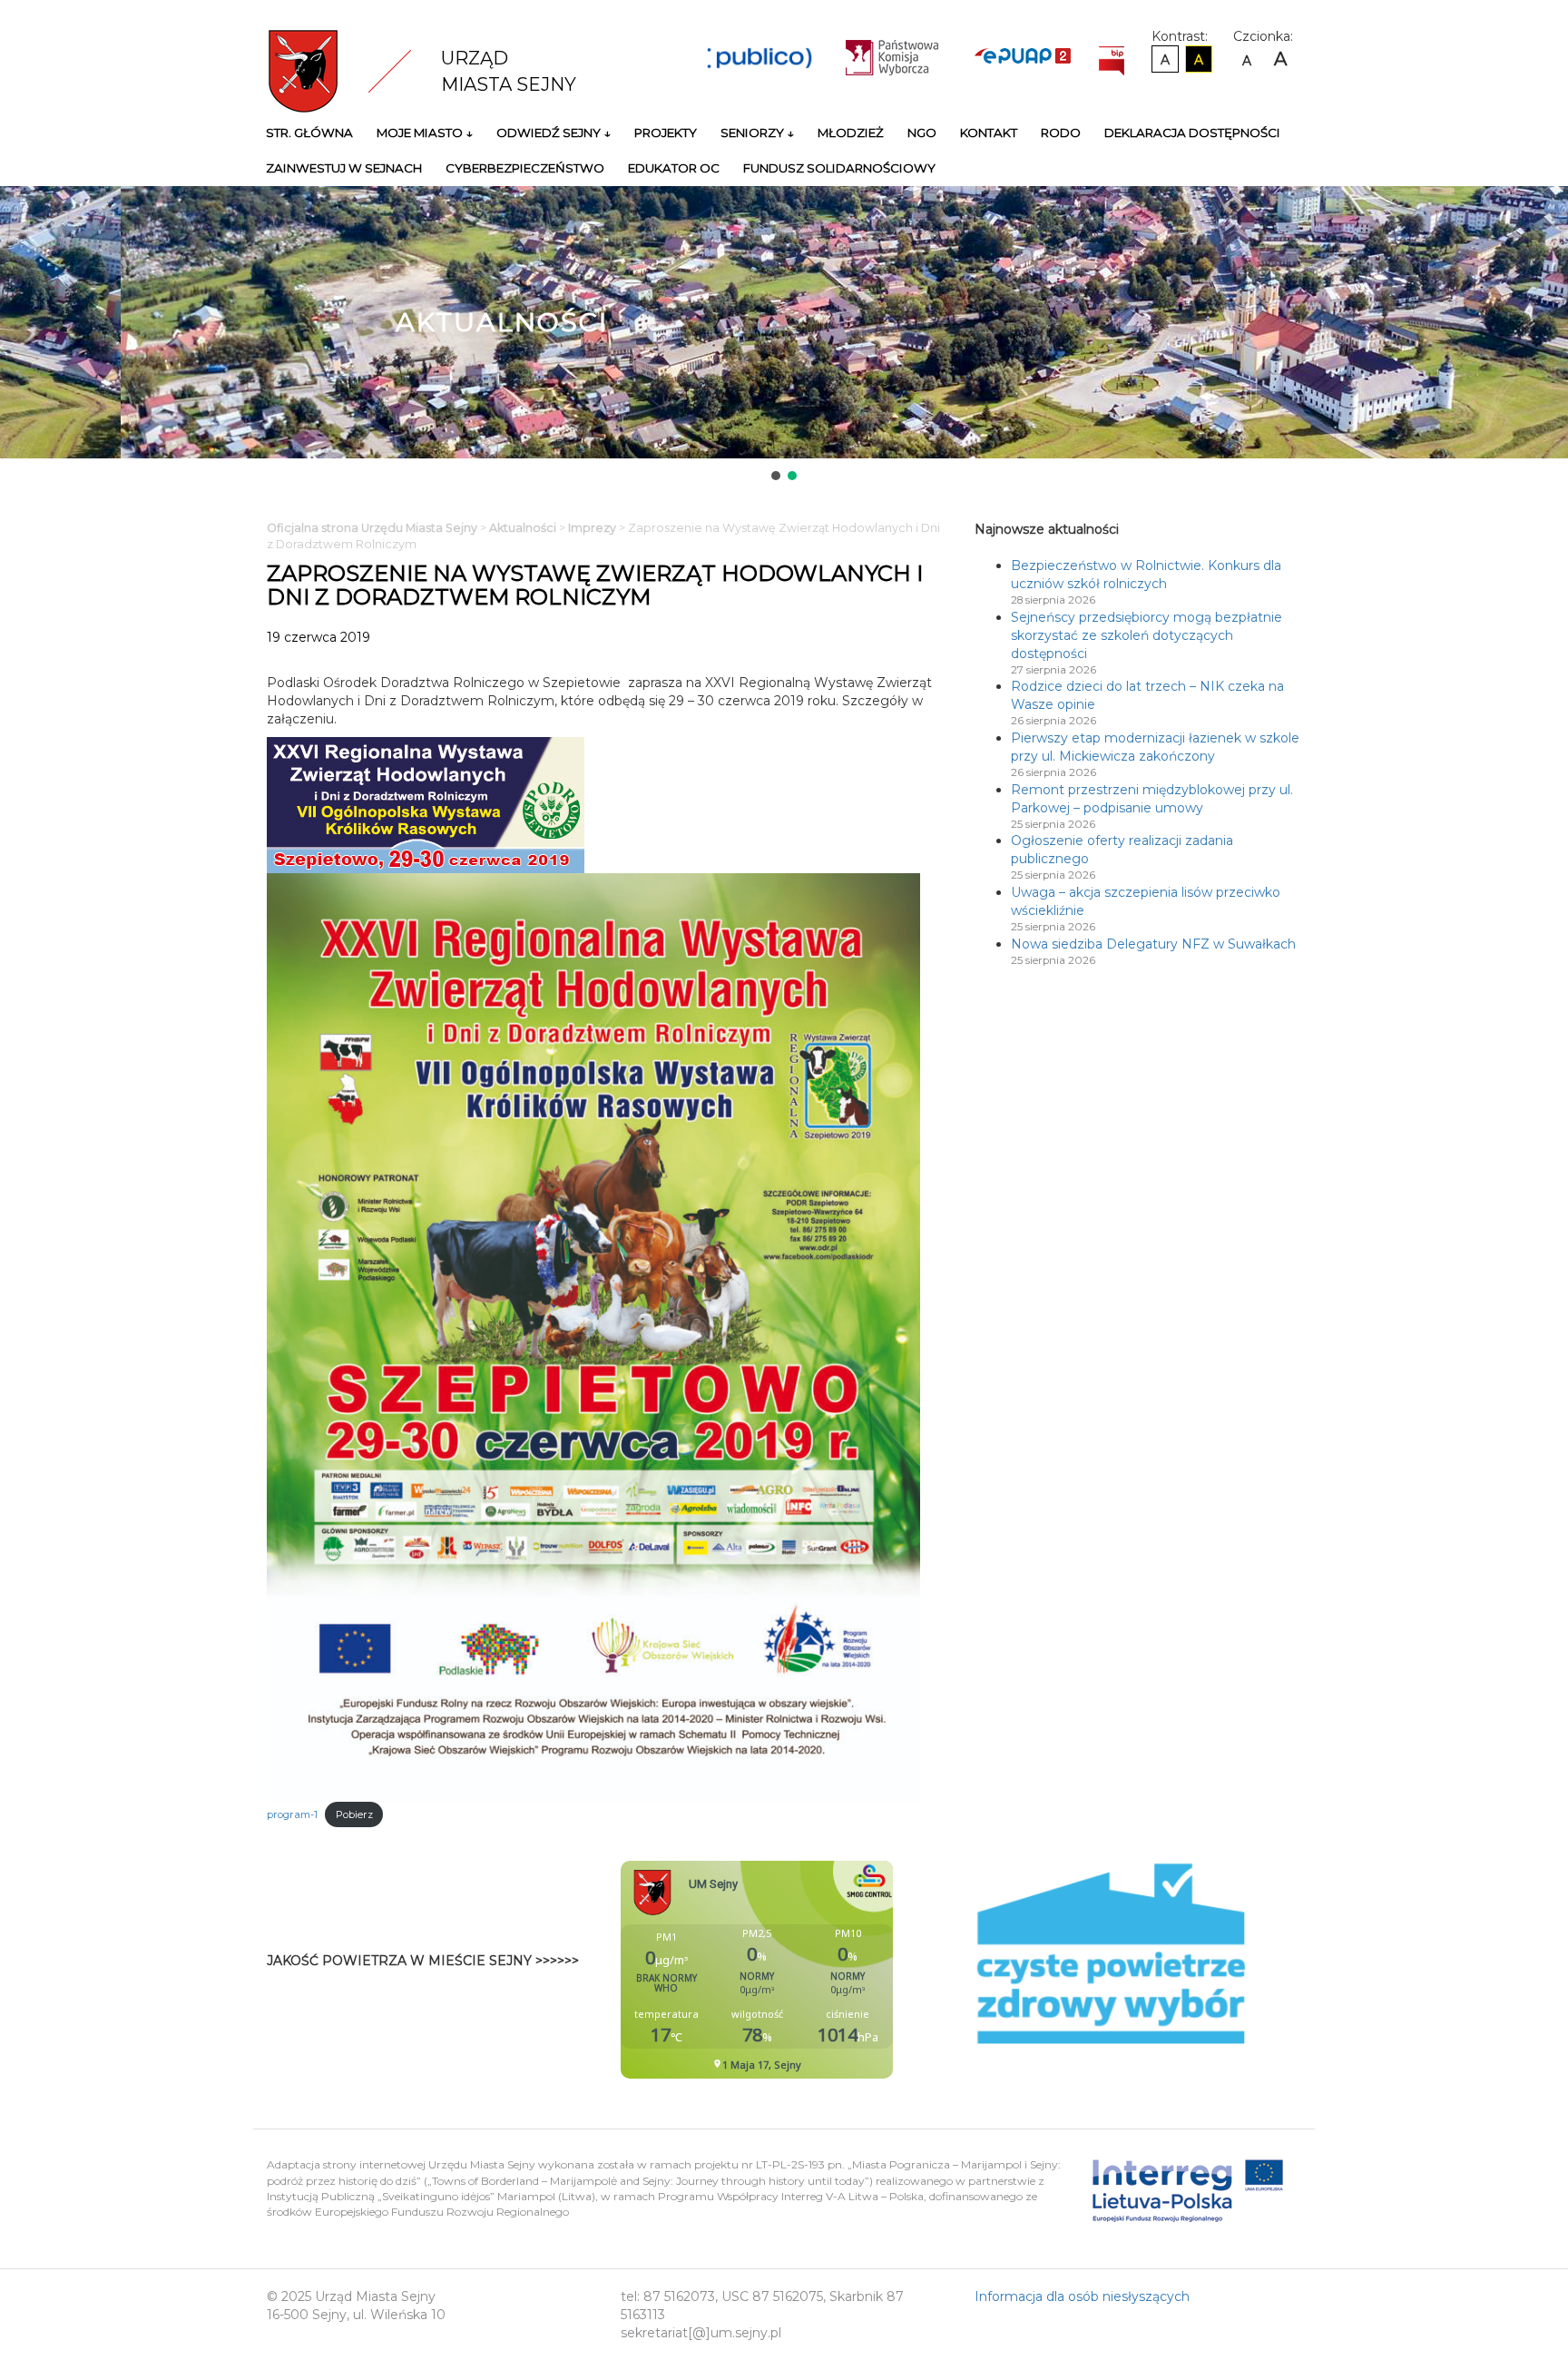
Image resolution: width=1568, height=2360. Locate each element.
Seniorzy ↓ (757, 133)
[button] (776, 476)
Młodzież (851, 133)
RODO (1061, 133)
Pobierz (354, 1814)
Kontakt (989, 133)
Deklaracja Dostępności (1192, 133)
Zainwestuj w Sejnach (344, 168)
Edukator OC (674, 168)
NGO (922, 133)
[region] (784, 335)
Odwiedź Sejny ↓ (554, 133)
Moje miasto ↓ (425, 133)
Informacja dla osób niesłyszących (1082, 2296)
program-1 (292, 1814)
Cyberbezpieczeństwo (525, 168)
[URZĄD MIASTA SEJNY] (354, 70)
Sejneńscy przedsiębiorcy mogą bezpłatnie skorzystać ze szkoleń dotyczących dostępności (1147, 635)
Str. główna (309, 133)
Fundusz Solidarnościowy (839, 168)
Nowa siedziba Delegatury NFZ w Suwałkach (1153, 944)
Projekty (666, 133)
